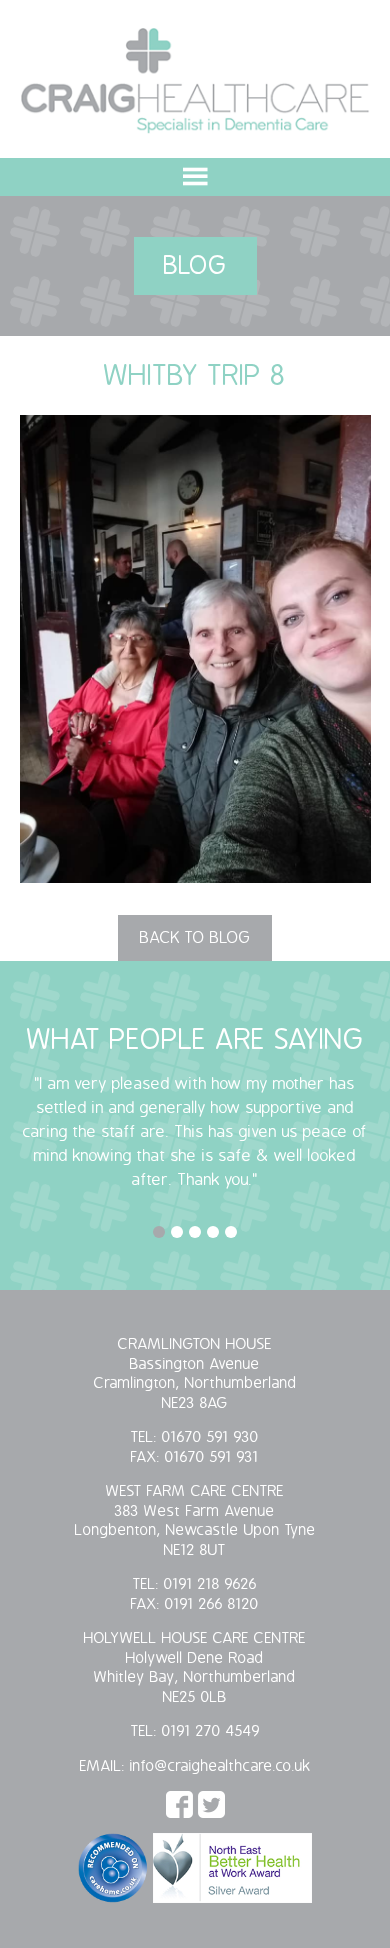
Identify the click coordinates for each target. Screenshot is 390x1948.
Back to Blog (195, 938)
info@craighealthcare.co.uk (220, 1766)
